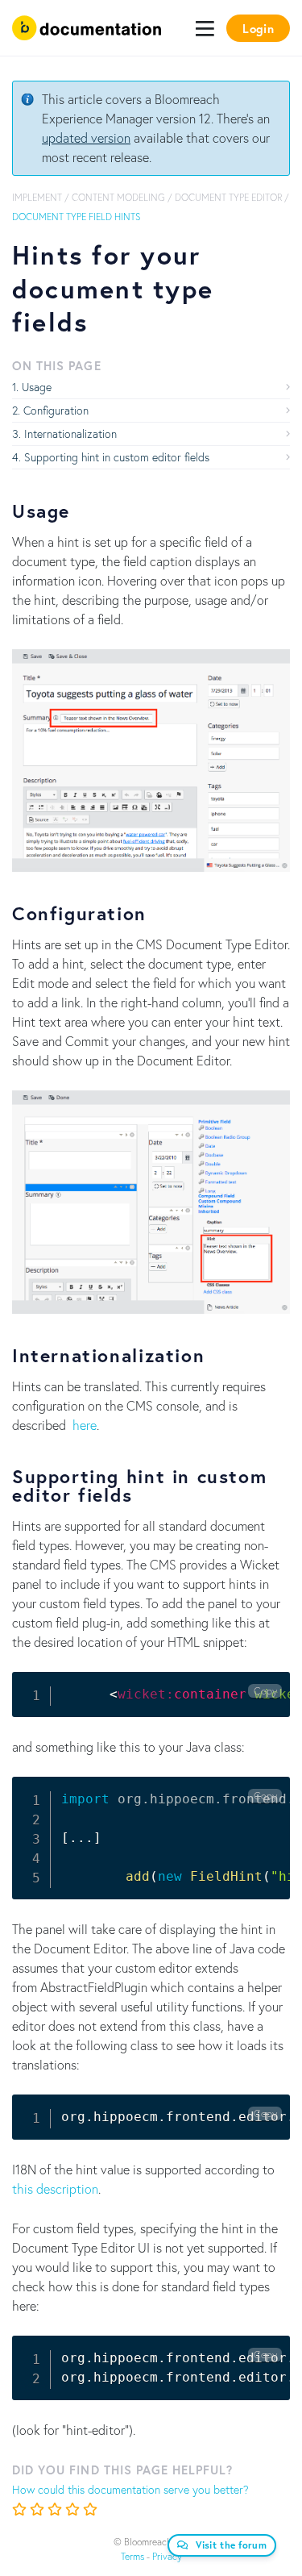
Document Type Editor (228, 197)
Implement (37, 197)
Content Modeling (118, 197)
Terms (132, 2556)
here (85, 1425)
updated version (86, 138)
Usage (37, 387)
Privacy (167, 2556)
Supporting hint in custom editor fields (117, 457)
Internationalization (70, 434)
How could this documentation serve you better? (130, 2489)
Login (258, 28)
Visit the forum (232, 2545)
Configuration (56, 410)
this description (55, 2188)
